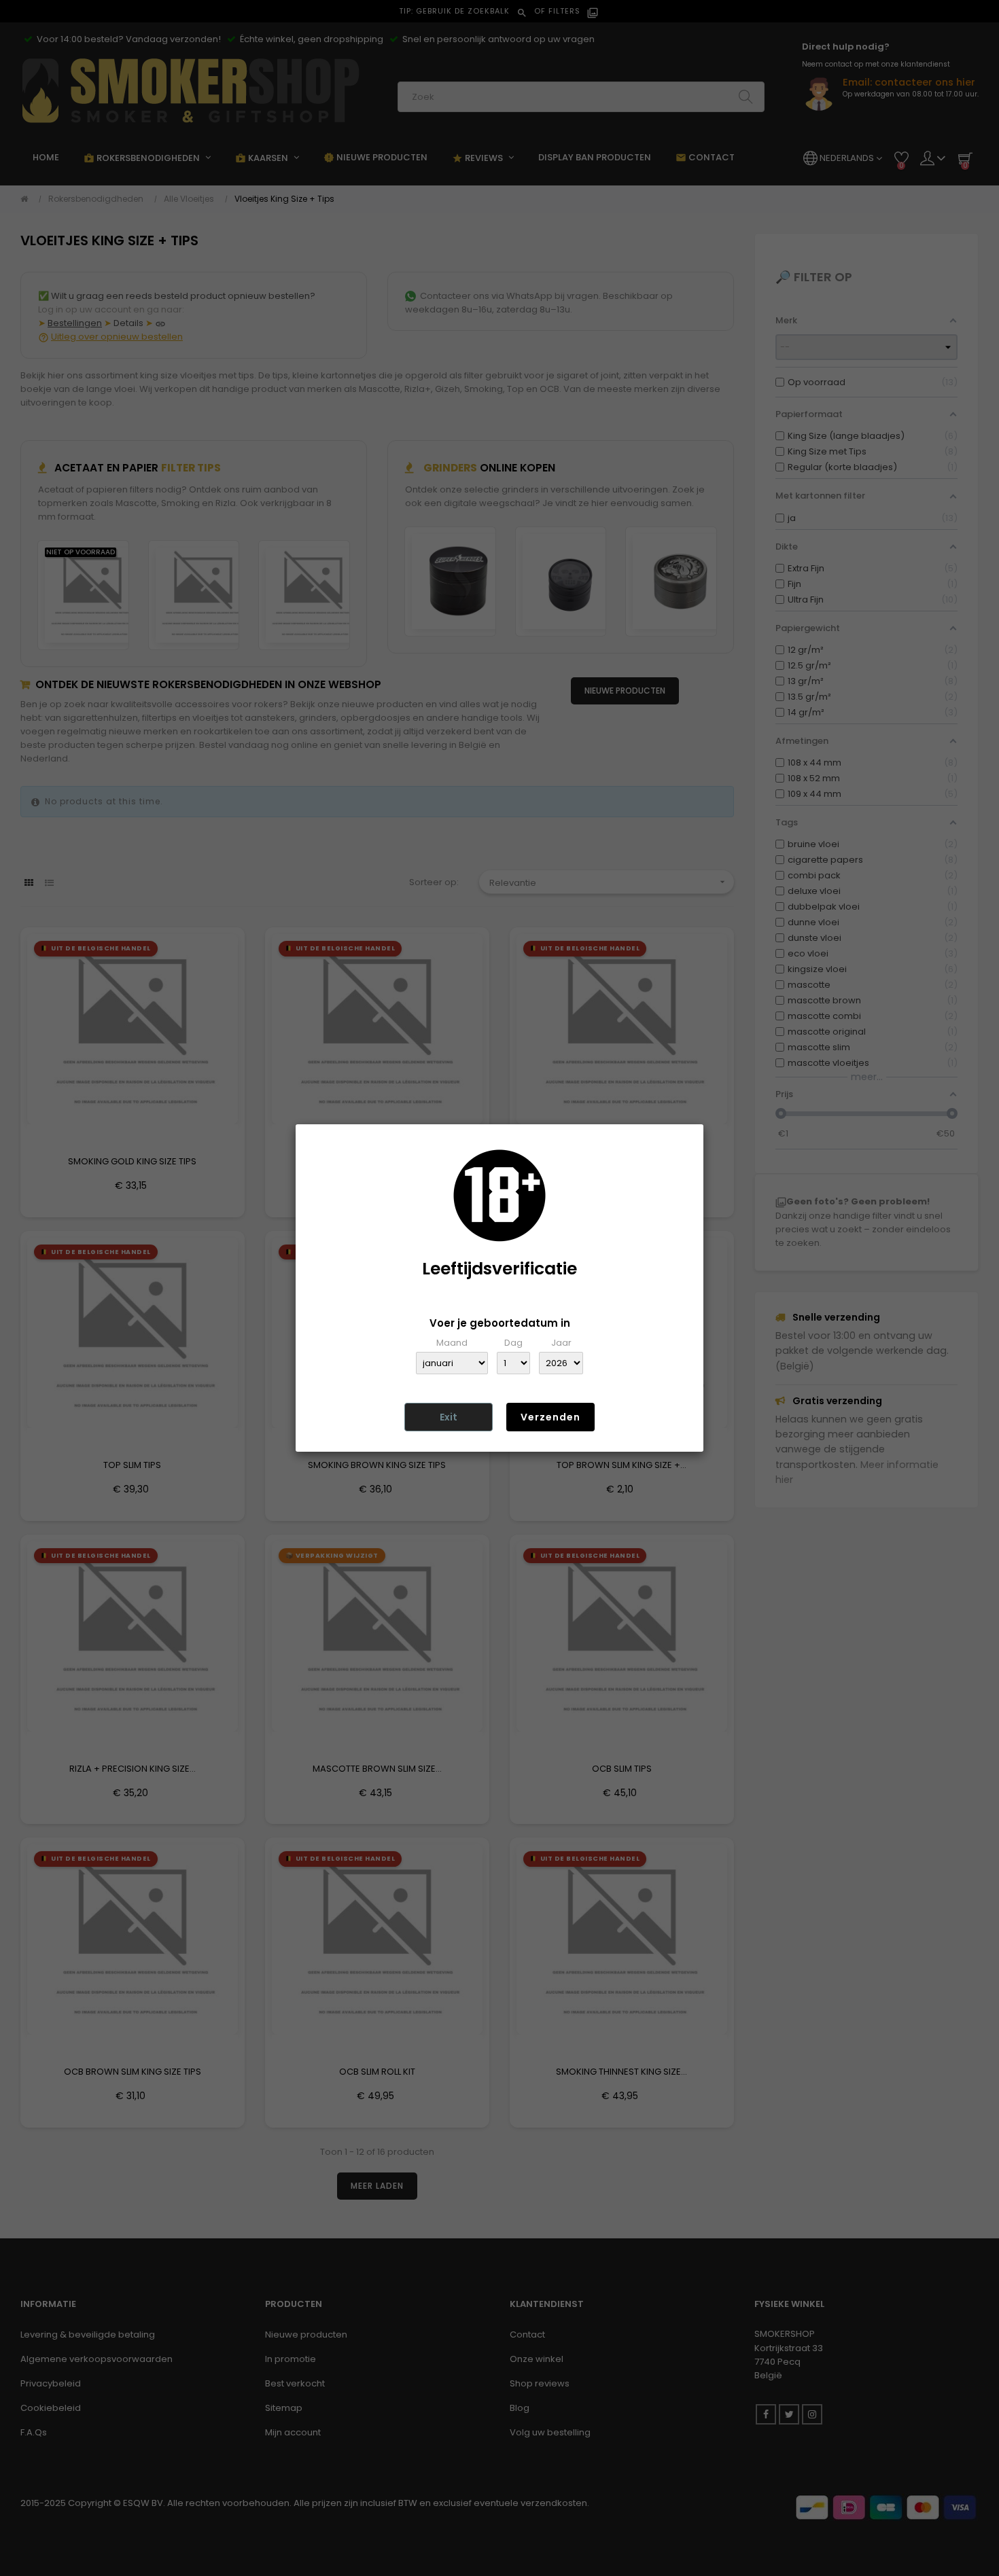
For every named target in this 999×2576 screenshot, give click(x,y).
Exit (449, 1417)
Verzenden (550, 1417)
